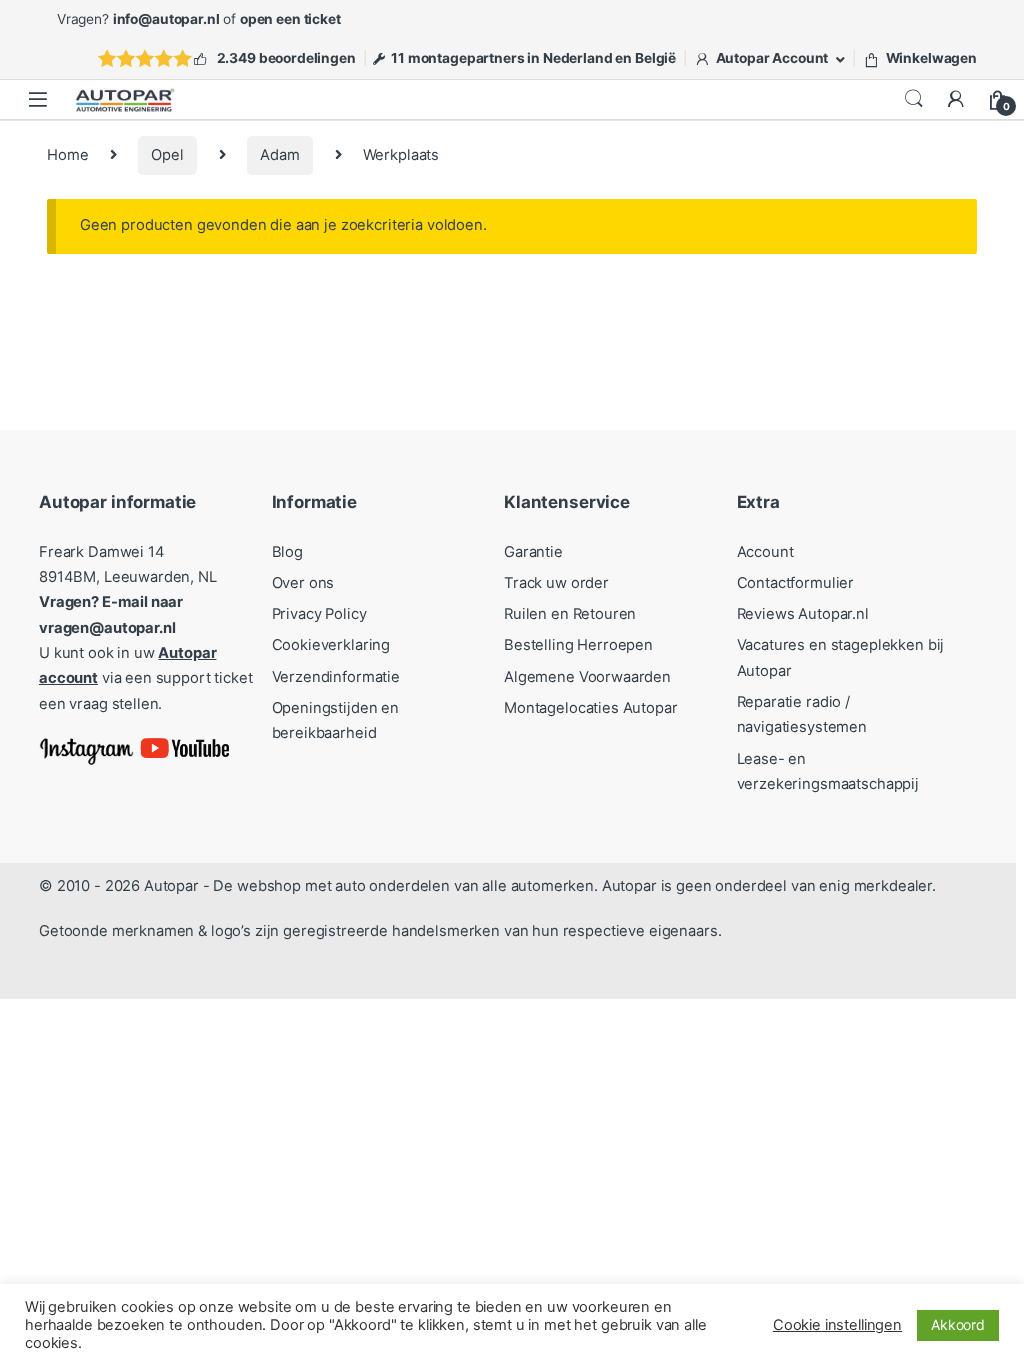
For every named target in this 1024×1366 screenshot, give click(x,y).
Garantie (533, 552)
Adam (279, 155)
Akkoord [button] (958, 1324)
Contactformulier (796, 583)
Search (914, 99)
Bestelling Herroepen (578, 645)
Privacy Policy (319, 614)
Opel (167, 155)
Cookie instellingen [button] (837, 1325)
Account (765, 552)
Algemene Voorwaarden (587, 677)
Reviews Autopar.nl (803, 614)
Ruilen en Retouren (570, 614)
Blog (287, 552)
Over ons (303, 583)
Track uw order (556, 583)
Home (67, 155)
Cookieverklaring (331, 645)
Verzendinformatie (336, 677)
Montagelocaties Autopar (591, 708)
